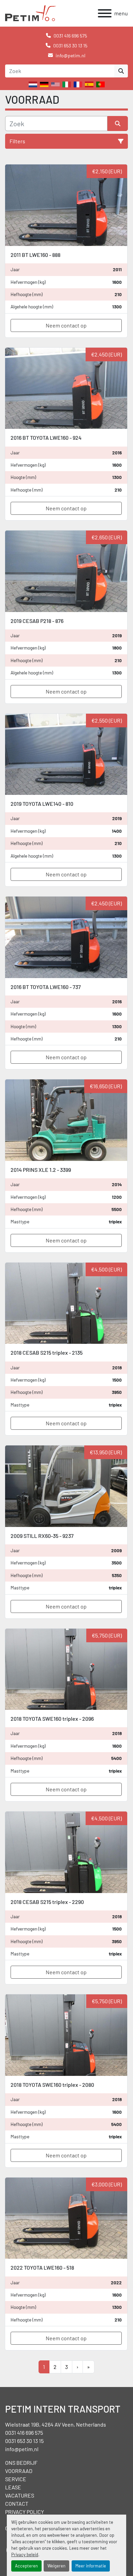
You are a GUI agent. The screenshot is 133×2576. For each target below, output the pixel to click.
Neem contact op (66, 325)
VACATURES (20, 2495)
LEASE (13, 2487)
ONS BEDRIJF (21, 2463)
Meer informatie (91, 2566)
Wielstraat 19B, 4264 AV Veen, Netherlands (56, 2424)
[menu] (105, 13)
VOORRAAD (19, 2471)
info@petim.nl (70, 55)
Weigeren (56, 2566)
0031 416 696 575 (70, 36)
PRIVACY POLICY (25, 2512)
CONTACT (17, 2504)
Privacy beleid (25, 2555)
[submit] (121, 71)
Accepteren (26, 2566)
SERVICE (16, 2479)
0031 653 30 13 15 (70, 46)
